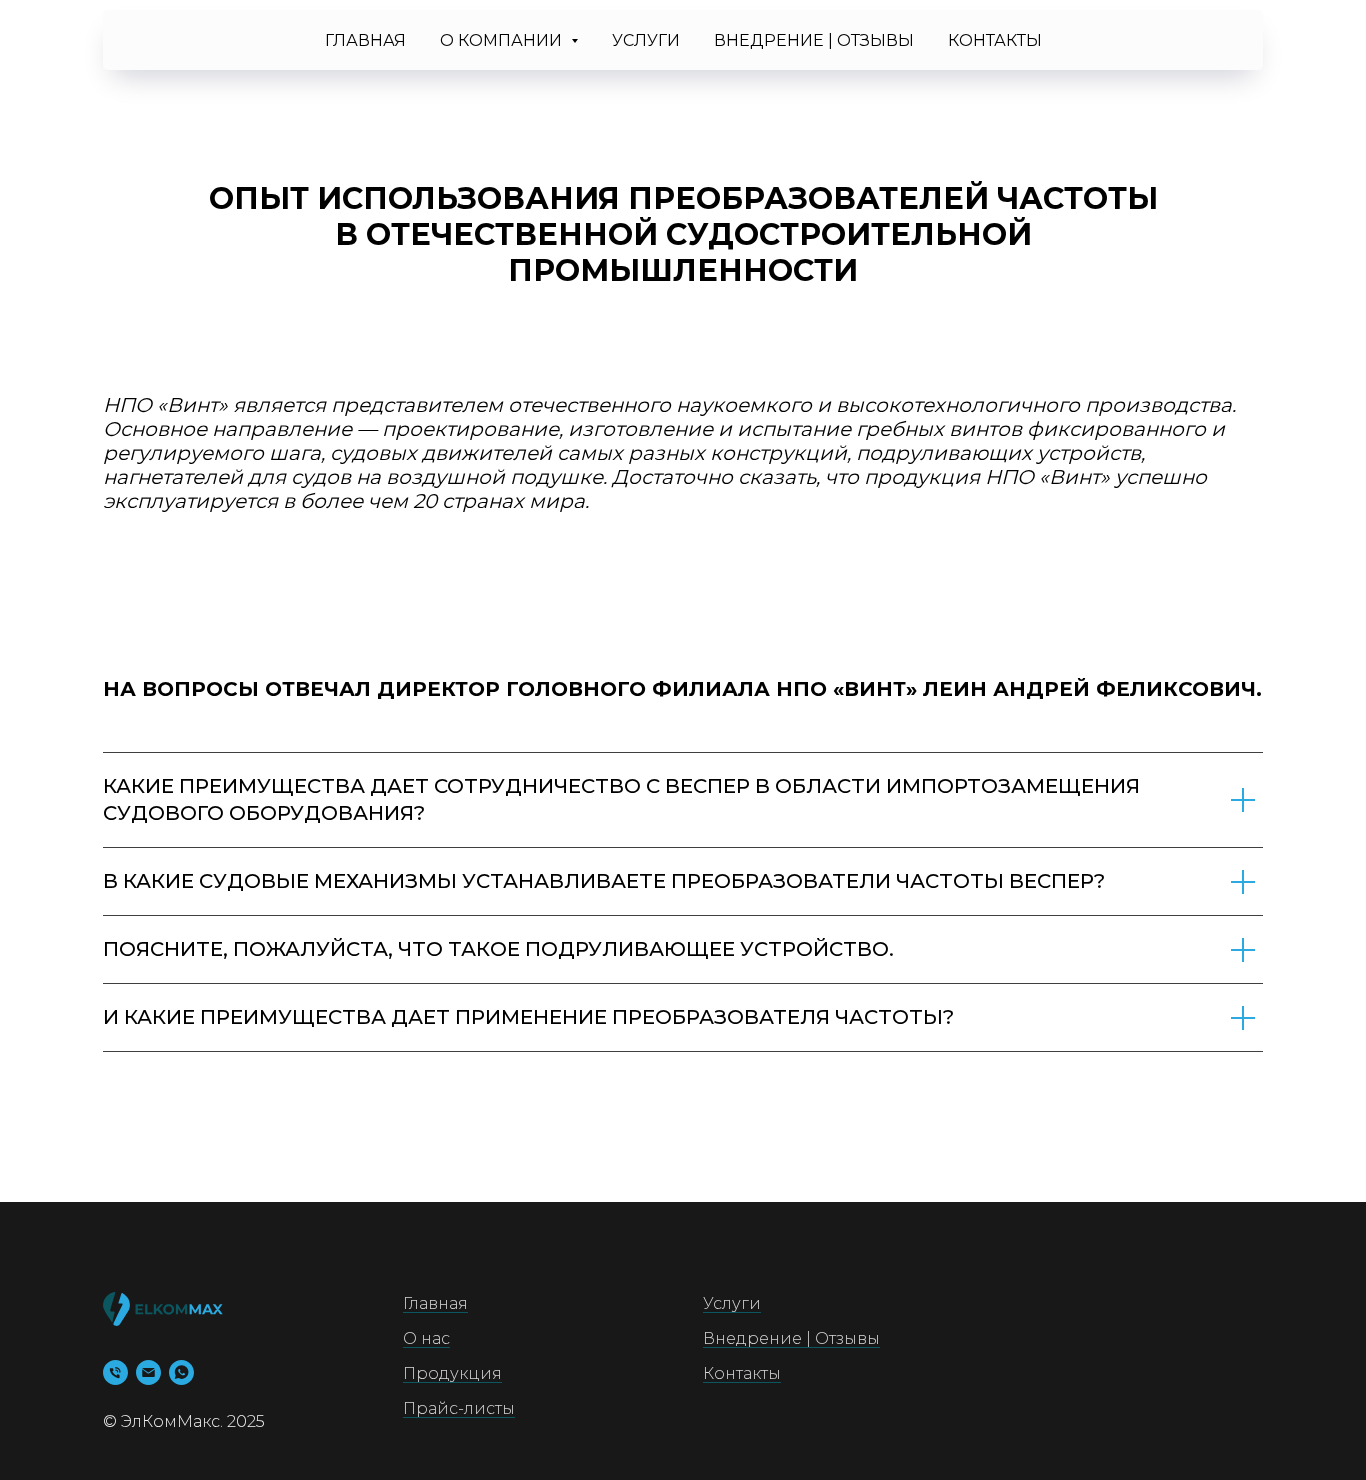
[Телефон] (115, 1372)
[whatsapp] (181, 1372)
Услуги (646, 40)
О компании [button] (503, 40)
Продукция (452, 1373)
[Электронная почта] (148, 1372)
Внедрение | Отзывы (814, 40)
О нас (426, 1338)
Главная (365, 40)
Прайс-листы (459, 1408)
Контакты (995, 40)
